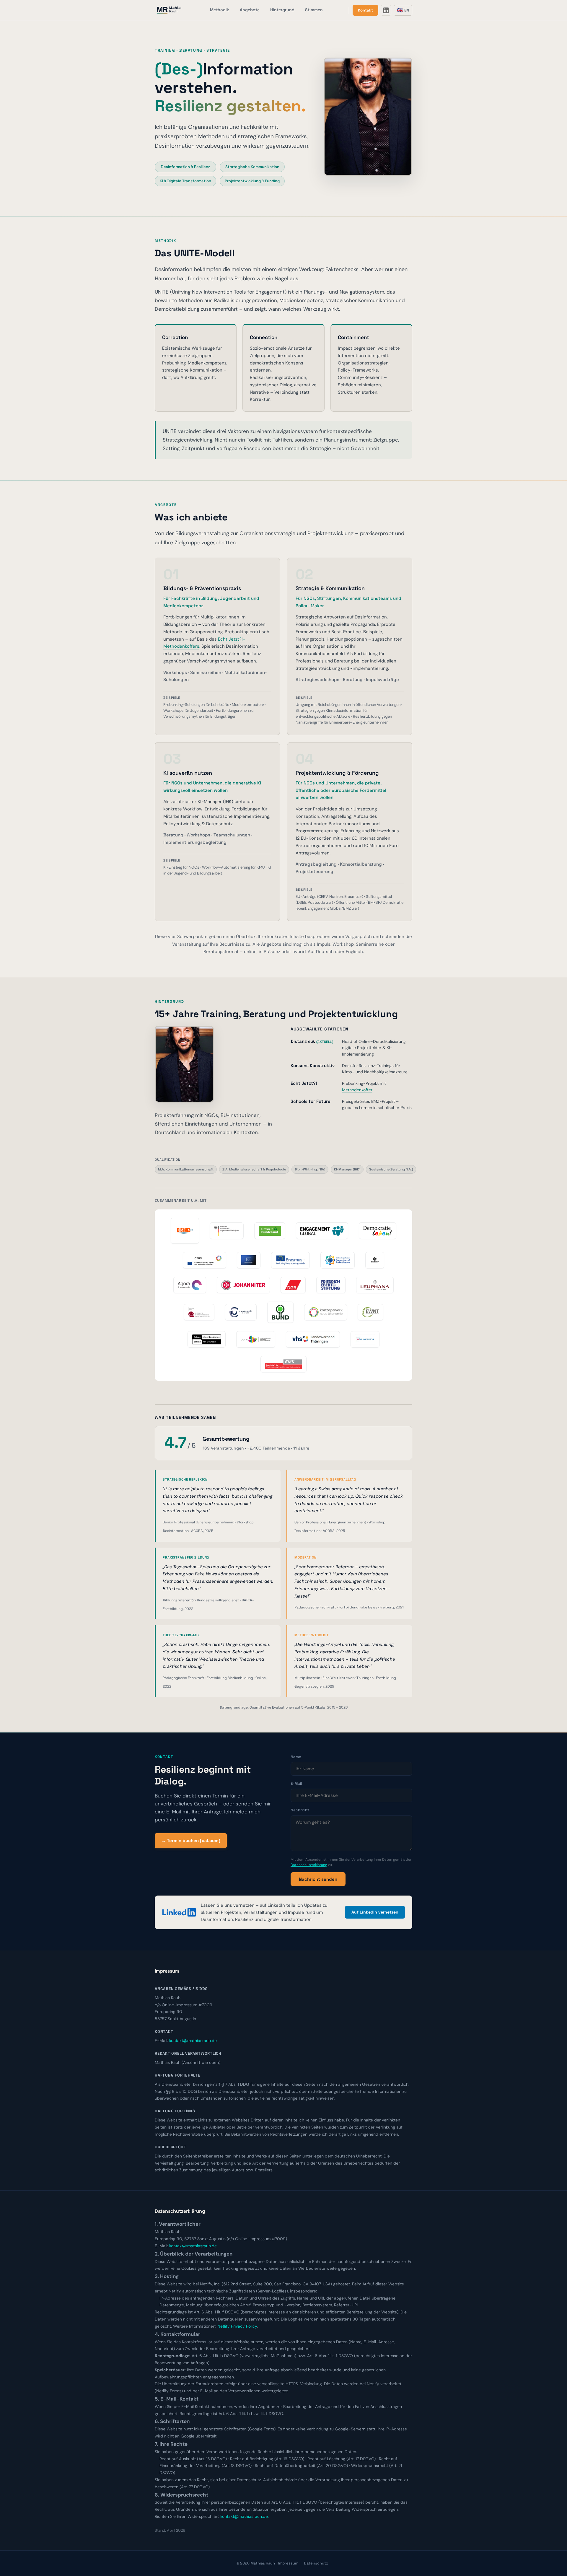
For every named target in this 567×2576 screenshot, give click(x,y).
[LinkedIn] (386, 10)
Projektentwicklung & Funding (252, 181)
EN (403, 10)
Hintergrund (282, 10)
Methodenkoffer (357, 1090)
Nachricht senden (318, 1879)
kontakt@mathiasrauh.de (193, 2041)
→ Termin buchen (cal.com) (191, 1840)
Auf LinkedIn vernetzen (375, 1912)
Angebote (250, 10)
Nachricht (300, 1810)
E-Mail (296, 1783)
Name (296, 1757)
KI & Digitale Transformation (185, 181)
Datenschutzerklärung (309, 1865)
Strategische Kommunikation (252, 167)
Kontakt (365, 10)
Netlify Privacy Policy (237, 2326)
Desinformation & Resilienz (186, 167)
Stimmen (314, 10)
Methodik (220, 10)
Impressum (288, 2563)
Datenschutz (316, 2563)
